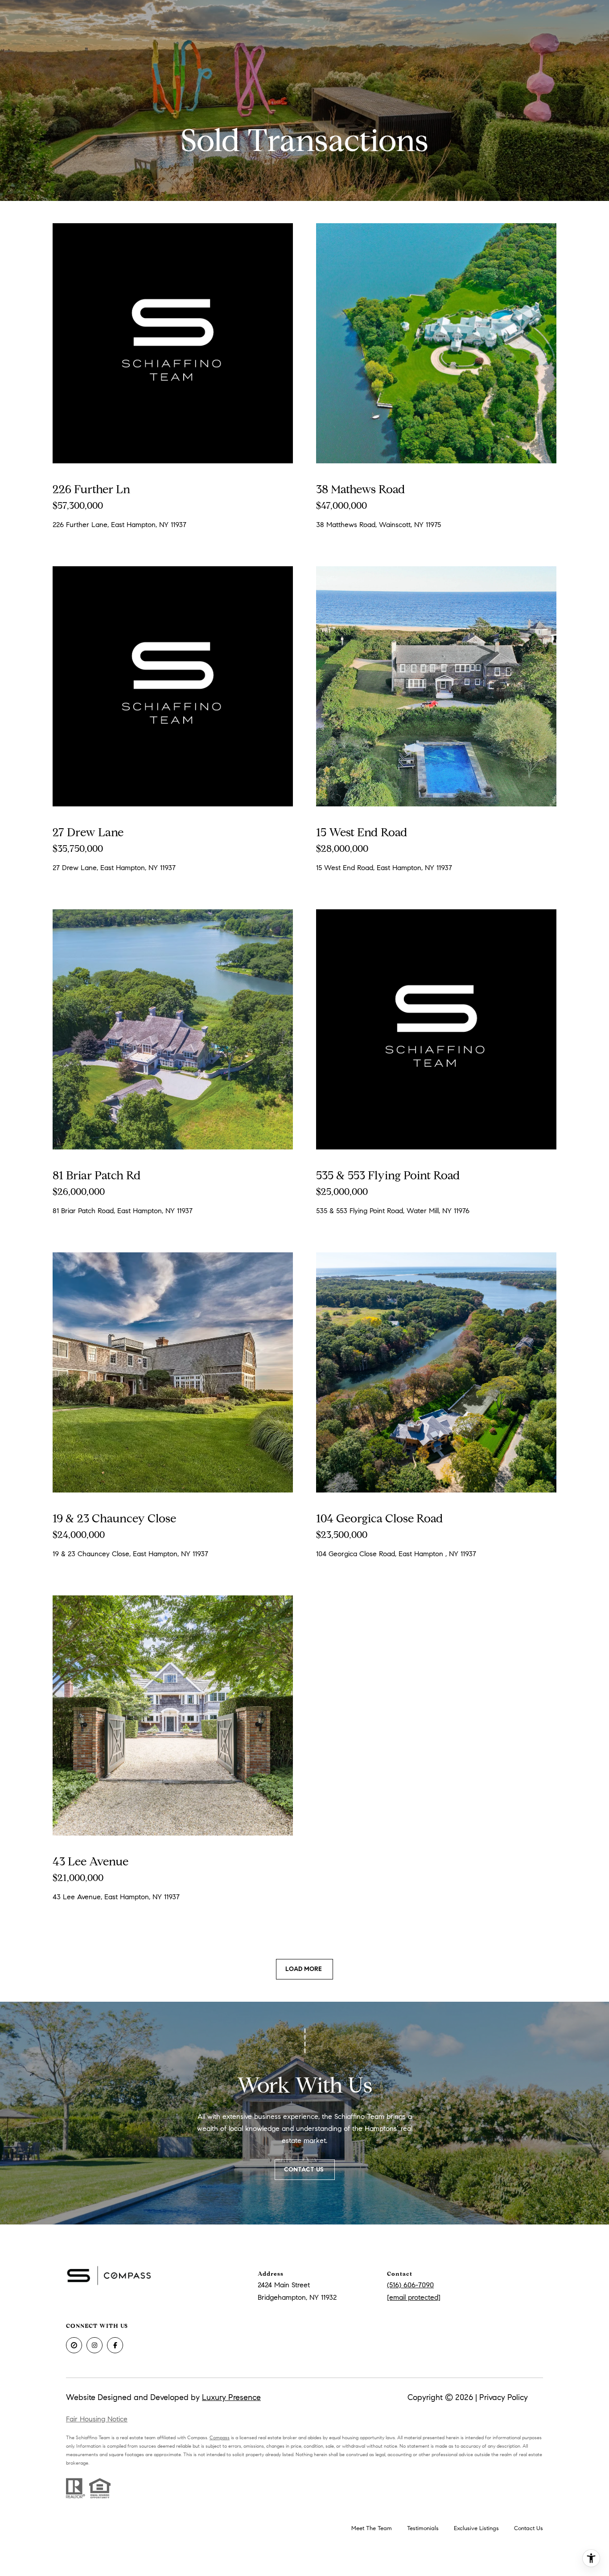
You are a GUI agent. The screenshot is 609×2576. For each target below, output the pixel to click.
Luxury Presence (231, 2397)
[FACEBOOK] (115, 2345)
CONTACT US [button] (305, 2169)
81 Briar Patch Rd (97, 1175)
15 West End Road (362, 832)
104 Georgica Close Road (380, 1518)
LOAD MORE (304, 1969)
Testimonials (423, 2528)
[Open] (173, 343)
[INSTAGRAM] (95, 2345)
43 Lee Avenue (91, 1861)
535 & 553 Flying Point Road (388, 1175)
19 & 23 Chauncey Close (114, 1518)
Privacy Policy (504, 2397)
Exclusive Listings (476, 2528)
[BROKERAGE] (74, 2345)
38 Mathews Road (361, 489)
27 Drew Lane (88, 832)
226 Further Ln (91, 489)
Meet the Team (372, 2528)
